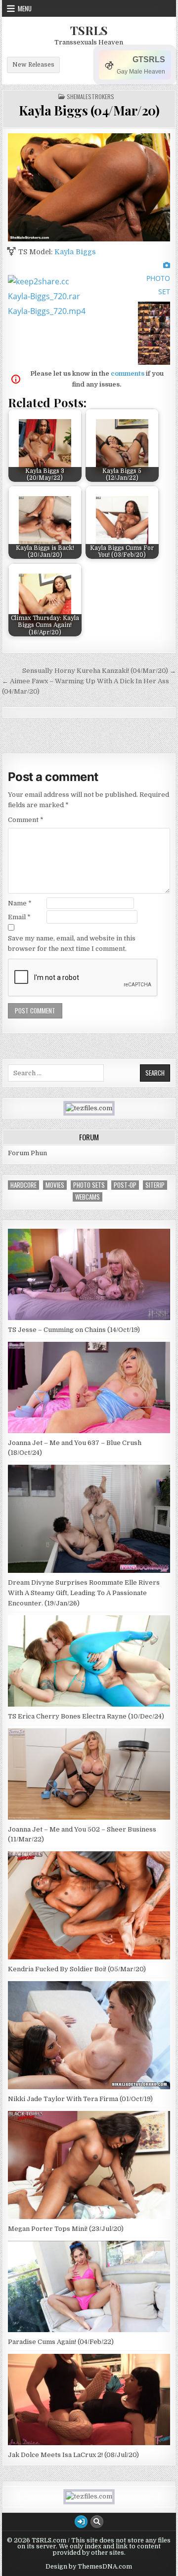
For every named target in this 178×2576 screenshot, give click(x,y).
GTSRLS (149, 59)
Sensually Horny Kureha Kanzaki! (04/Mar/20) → (99, 671)
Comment (26, 820)
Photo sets (89, 1185)
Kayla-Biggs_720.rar (44, 296)
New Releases (33, 65)
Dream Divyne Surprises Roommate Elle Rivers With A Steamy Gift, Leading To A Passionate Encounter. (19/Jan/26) (84, 1593)
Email (19, 917)
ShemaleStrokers (90, 97)
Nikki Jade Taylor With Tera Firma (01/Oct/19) (80, 2099)
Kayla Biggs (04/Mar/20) (89, 110)
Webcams (88, 1197)
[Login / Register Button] (81, 2522)
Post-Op (125, 1185)
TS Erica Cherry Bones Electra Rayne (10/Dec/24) (86, 1716)
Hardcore (23, 1185)
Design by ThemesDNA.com (89, 2567)
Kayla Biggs (75, 252)
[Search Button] (97, 2522)
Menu (25, 8)
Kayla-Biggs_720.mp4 (47, 311)
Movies (55, 1185)
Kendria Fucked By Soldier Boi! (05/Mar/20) (77, 1969)
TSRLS (89, 30)
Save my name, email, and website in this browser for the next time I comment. (72, 943)
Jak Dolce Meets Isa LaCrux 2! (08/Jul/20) (73, 2455)
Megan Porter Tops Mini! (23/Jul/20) (66, 2229)
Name (20, 903)
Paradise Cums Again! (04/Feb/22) (61, 2342)
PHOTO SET (158, 285)
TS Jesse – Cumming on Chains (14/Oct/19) (74, 1330)
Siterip (155, 1185)
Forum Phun (27, 1153)
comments (128, 373)
